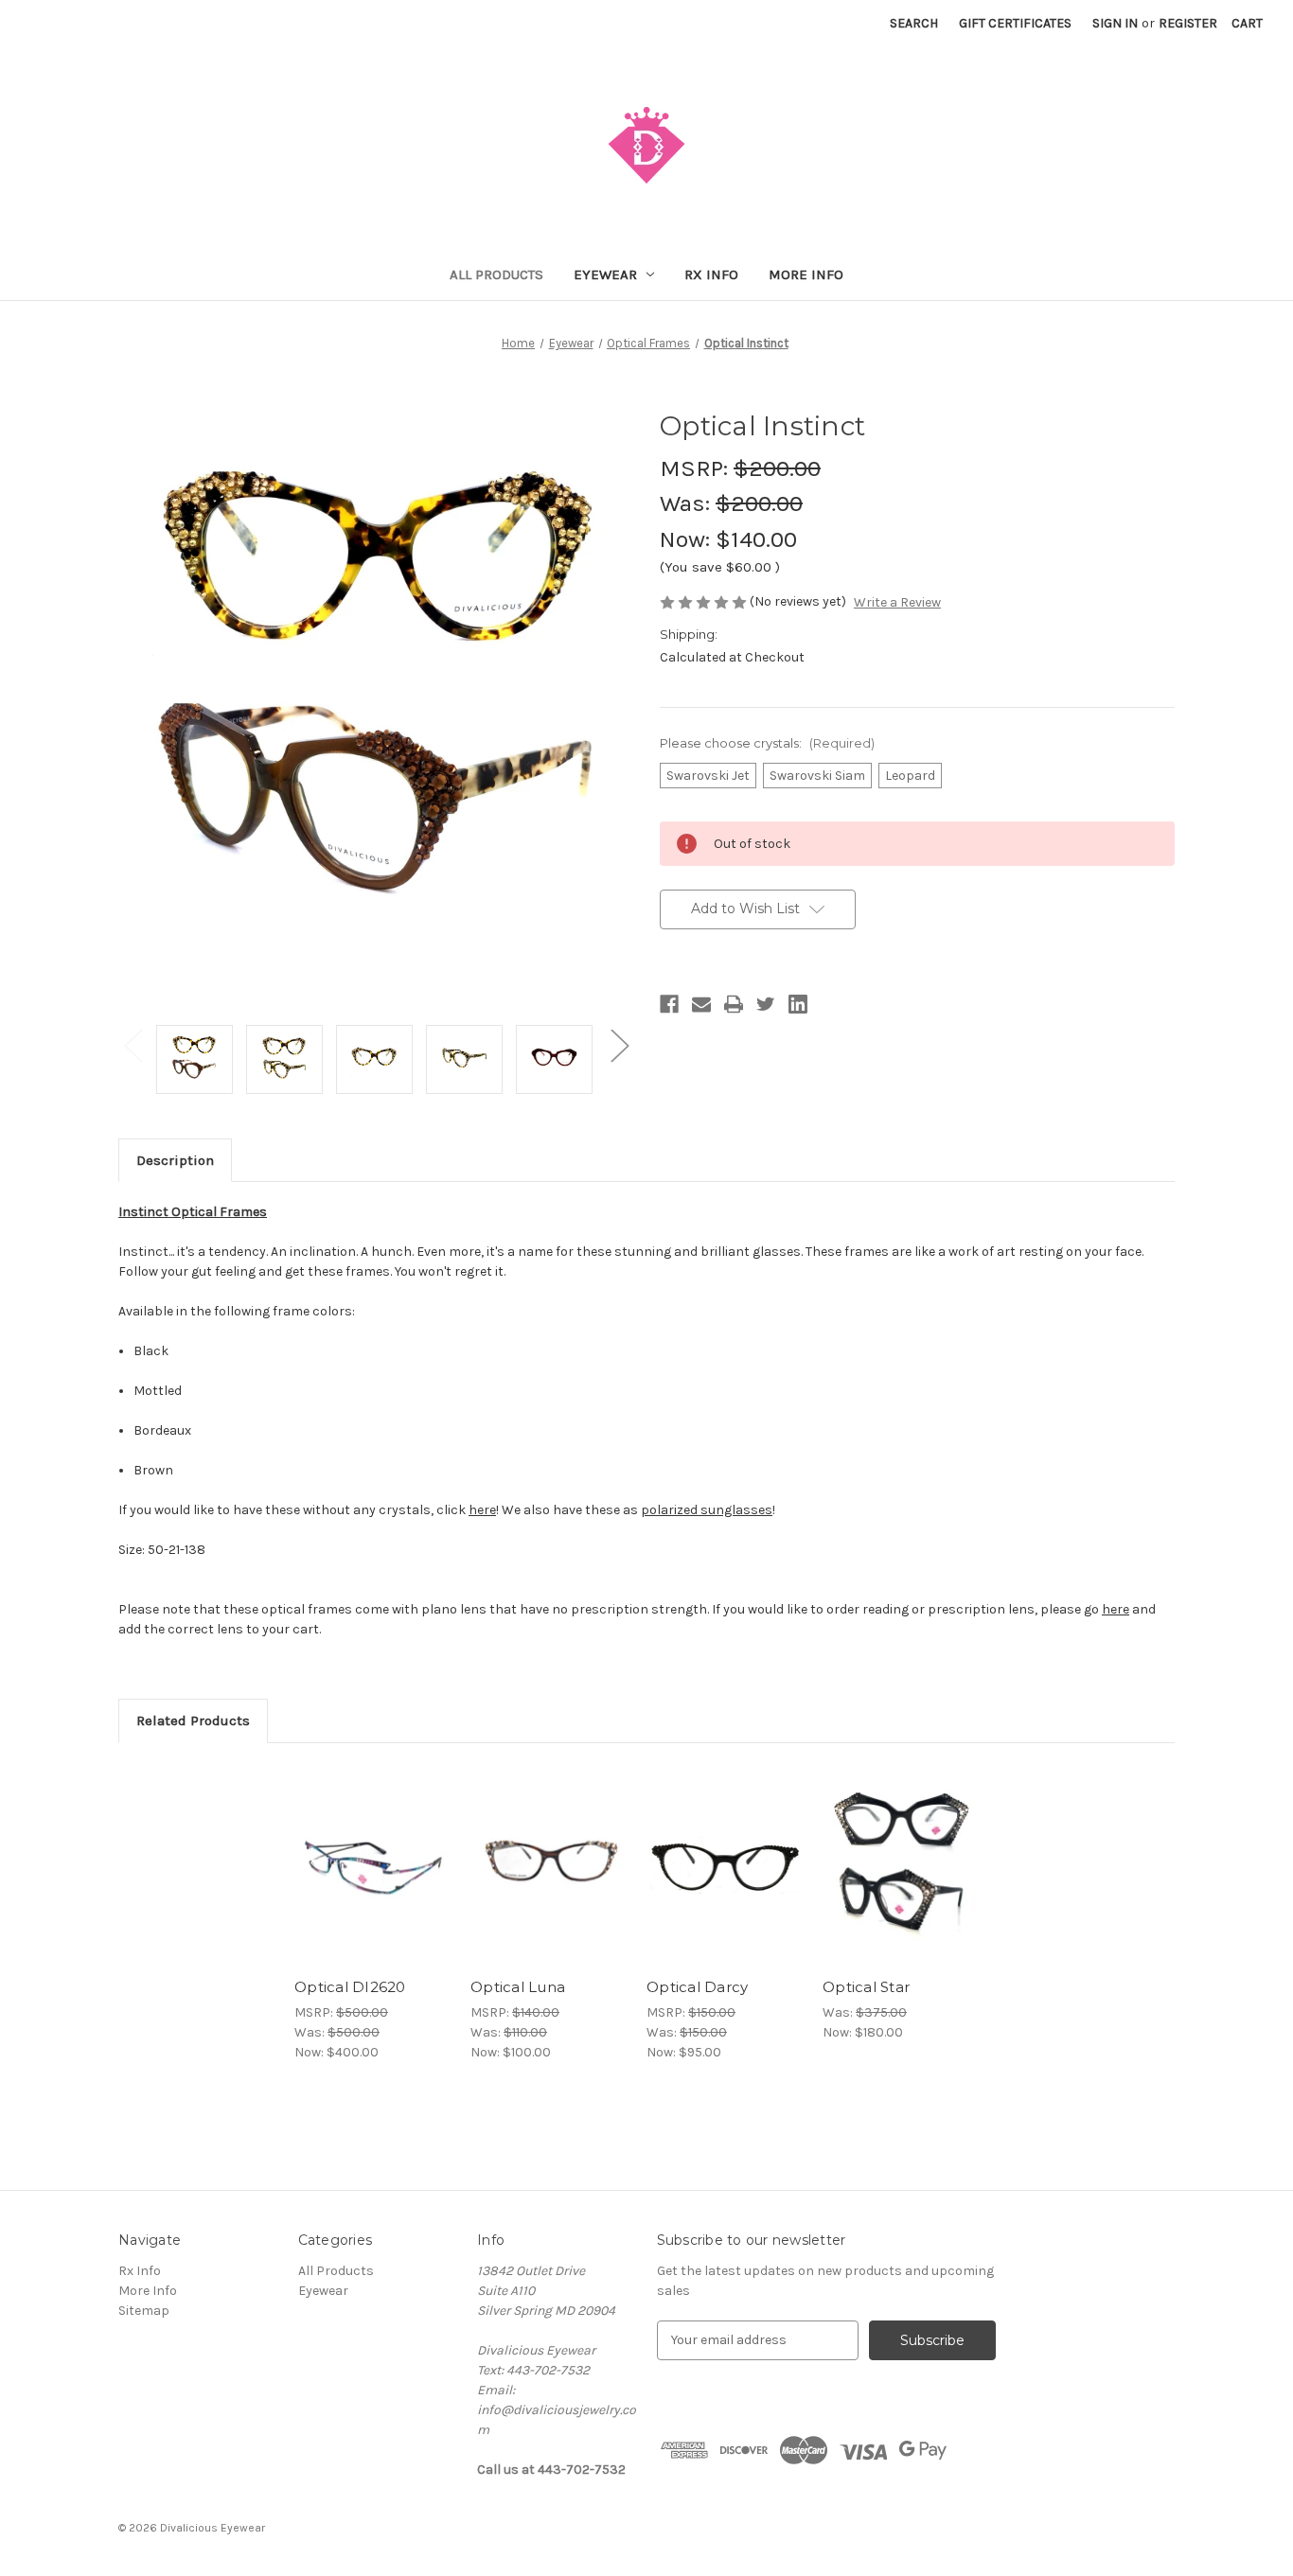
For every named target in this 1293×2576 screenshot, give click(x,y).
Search (914, 23)
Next (619, 1045)
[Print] (734, 1004)
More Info (806, 274)
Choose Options (373, 1881)
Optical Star (866, 1987)
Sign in (1115, 23)
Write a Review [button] (897, 602)
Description (175, 1160)
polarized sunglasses (707, 1510)
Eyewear (605, 274)
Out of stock (725, 1881)
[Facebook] (669, 1004)
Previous (133, 1045)
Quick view (357, 1848)
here (1116, 1609)
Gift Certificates (1015, 23)
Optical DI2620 (350, 1987)
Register (1188, 23)
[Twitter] (766, 1004)
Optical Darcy (697, 1987)
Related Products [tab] (193, 1720)
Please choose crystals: (767, 743)
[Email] (701, 1004)
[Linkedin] (798, 1004)
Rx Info (711, 274)
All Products (496, 274)
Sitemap (144, 2311)
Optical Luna (518, 1987)
